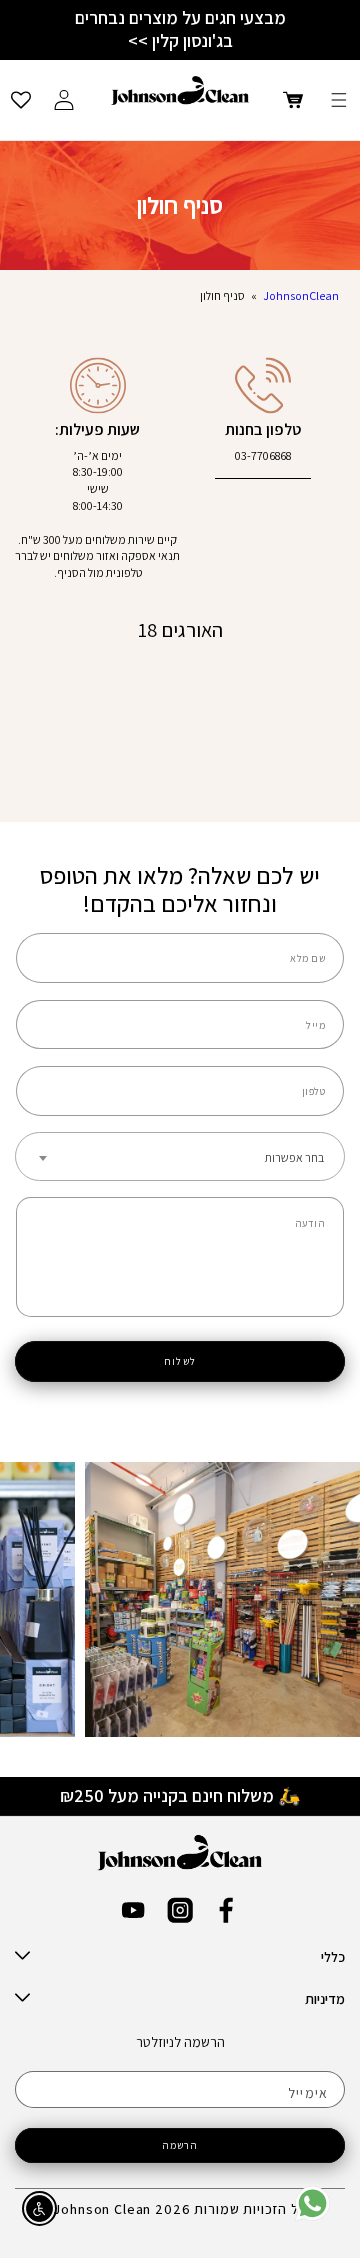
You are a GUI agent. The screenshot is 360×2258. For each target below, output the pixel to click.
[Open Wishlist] (21, 100)
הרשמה (180, 2145)
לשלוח (180, 1361)
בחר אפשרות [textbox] (294, 1157)
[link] (312, 2216)
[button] (339, 100)
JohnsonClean (301, 295)
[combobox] (180, 1157)
